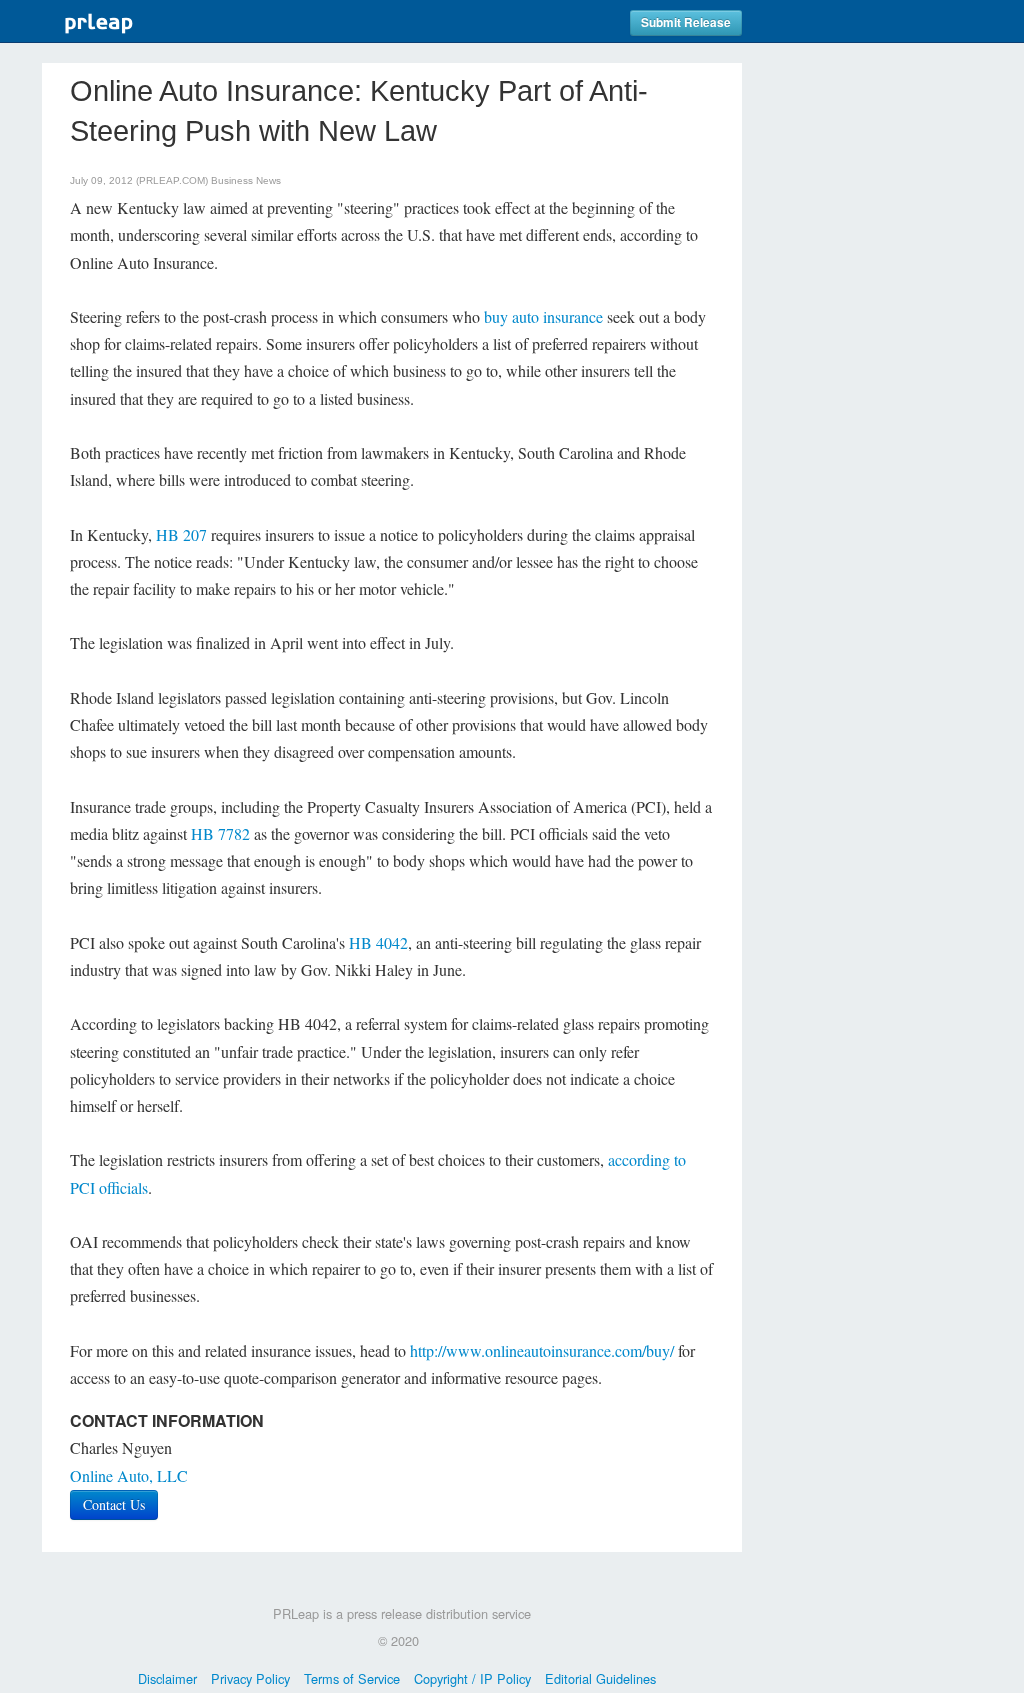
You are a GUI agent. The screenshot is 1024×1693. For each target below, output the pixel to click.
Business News (246, 180)
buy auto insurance (543, 316)
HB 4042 (378, 942)
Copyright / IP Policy (472, 1678)
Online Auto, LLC (129, 1475)
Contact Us (114, 1504)
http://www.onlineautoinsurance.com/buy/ (542, 1350)
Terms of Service (352, 1678)
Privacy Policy (250, 1678)
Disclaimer (167, 1678)
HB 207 (181, 534)
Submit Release (686, 22)
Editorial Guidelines (600, 1678)
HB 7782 (220, 833)
